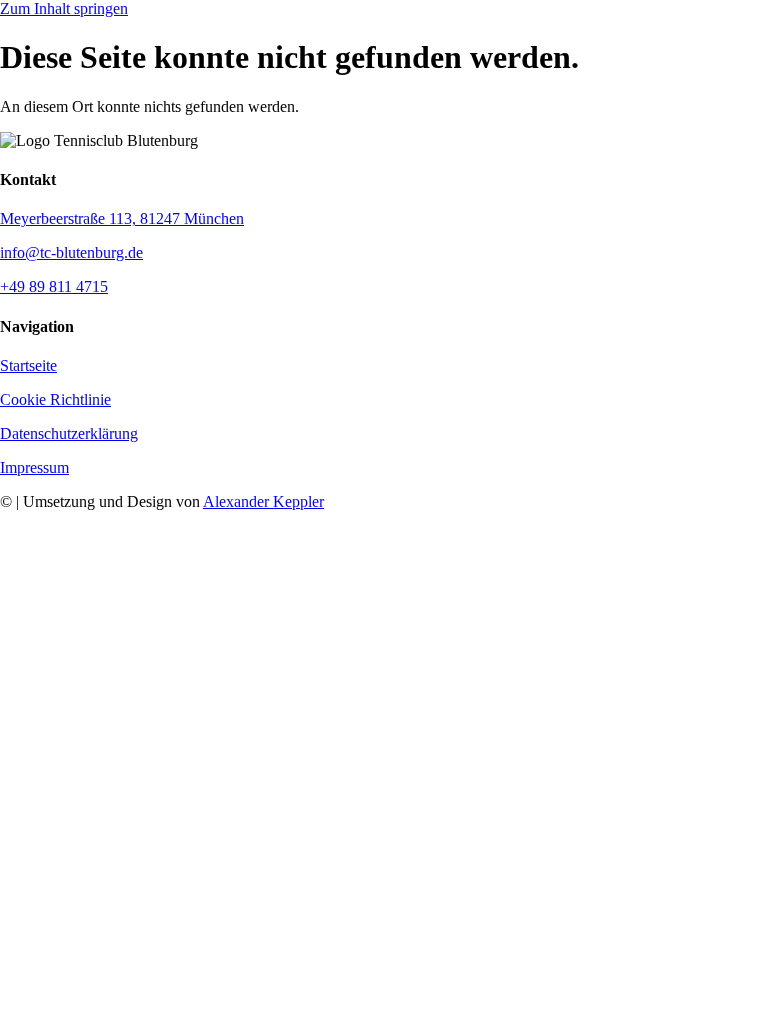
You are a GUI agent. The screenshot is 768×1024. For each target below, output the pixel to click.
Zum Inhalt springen (64, 8)
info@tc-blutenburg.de (71, 252)
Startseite (28, 365)
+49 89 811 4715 (54, 286)
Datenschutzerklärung (69, 433)
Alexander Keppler (263, 501)
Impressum (34, 467)
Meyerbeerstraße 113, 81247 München (122, 218)
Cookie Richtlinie (55, 399)
